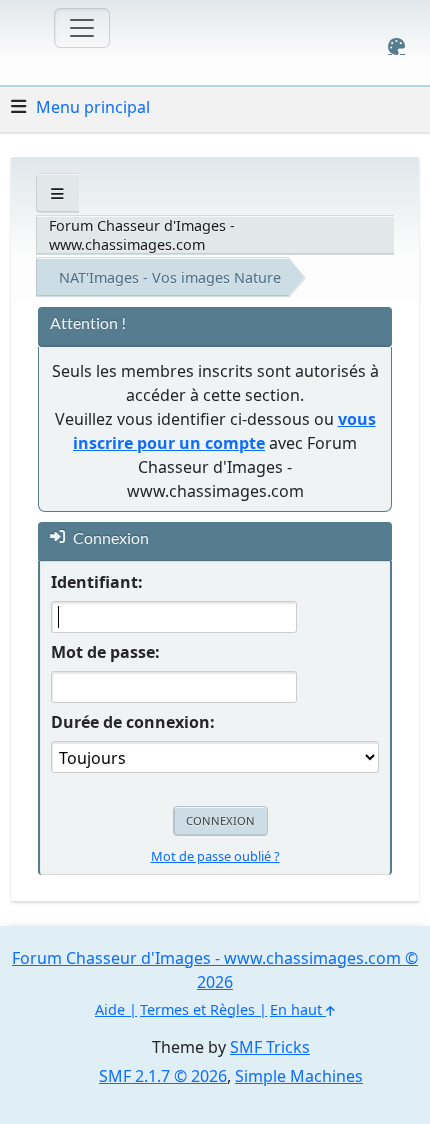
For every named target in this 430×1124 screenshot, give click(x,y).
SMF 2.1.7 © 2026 (163, 1076)
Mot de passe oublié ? (215, 856)
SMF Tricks (270, 1047)
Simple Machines (299, 1076)
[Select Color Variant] (396, 46)
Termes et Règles (197, 1009)
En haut (298, 1009)
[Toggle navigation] (82, 28)
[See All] (57, 193)
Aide (110, 1009)
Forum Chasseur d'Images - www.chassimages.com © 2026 (215, 970)
